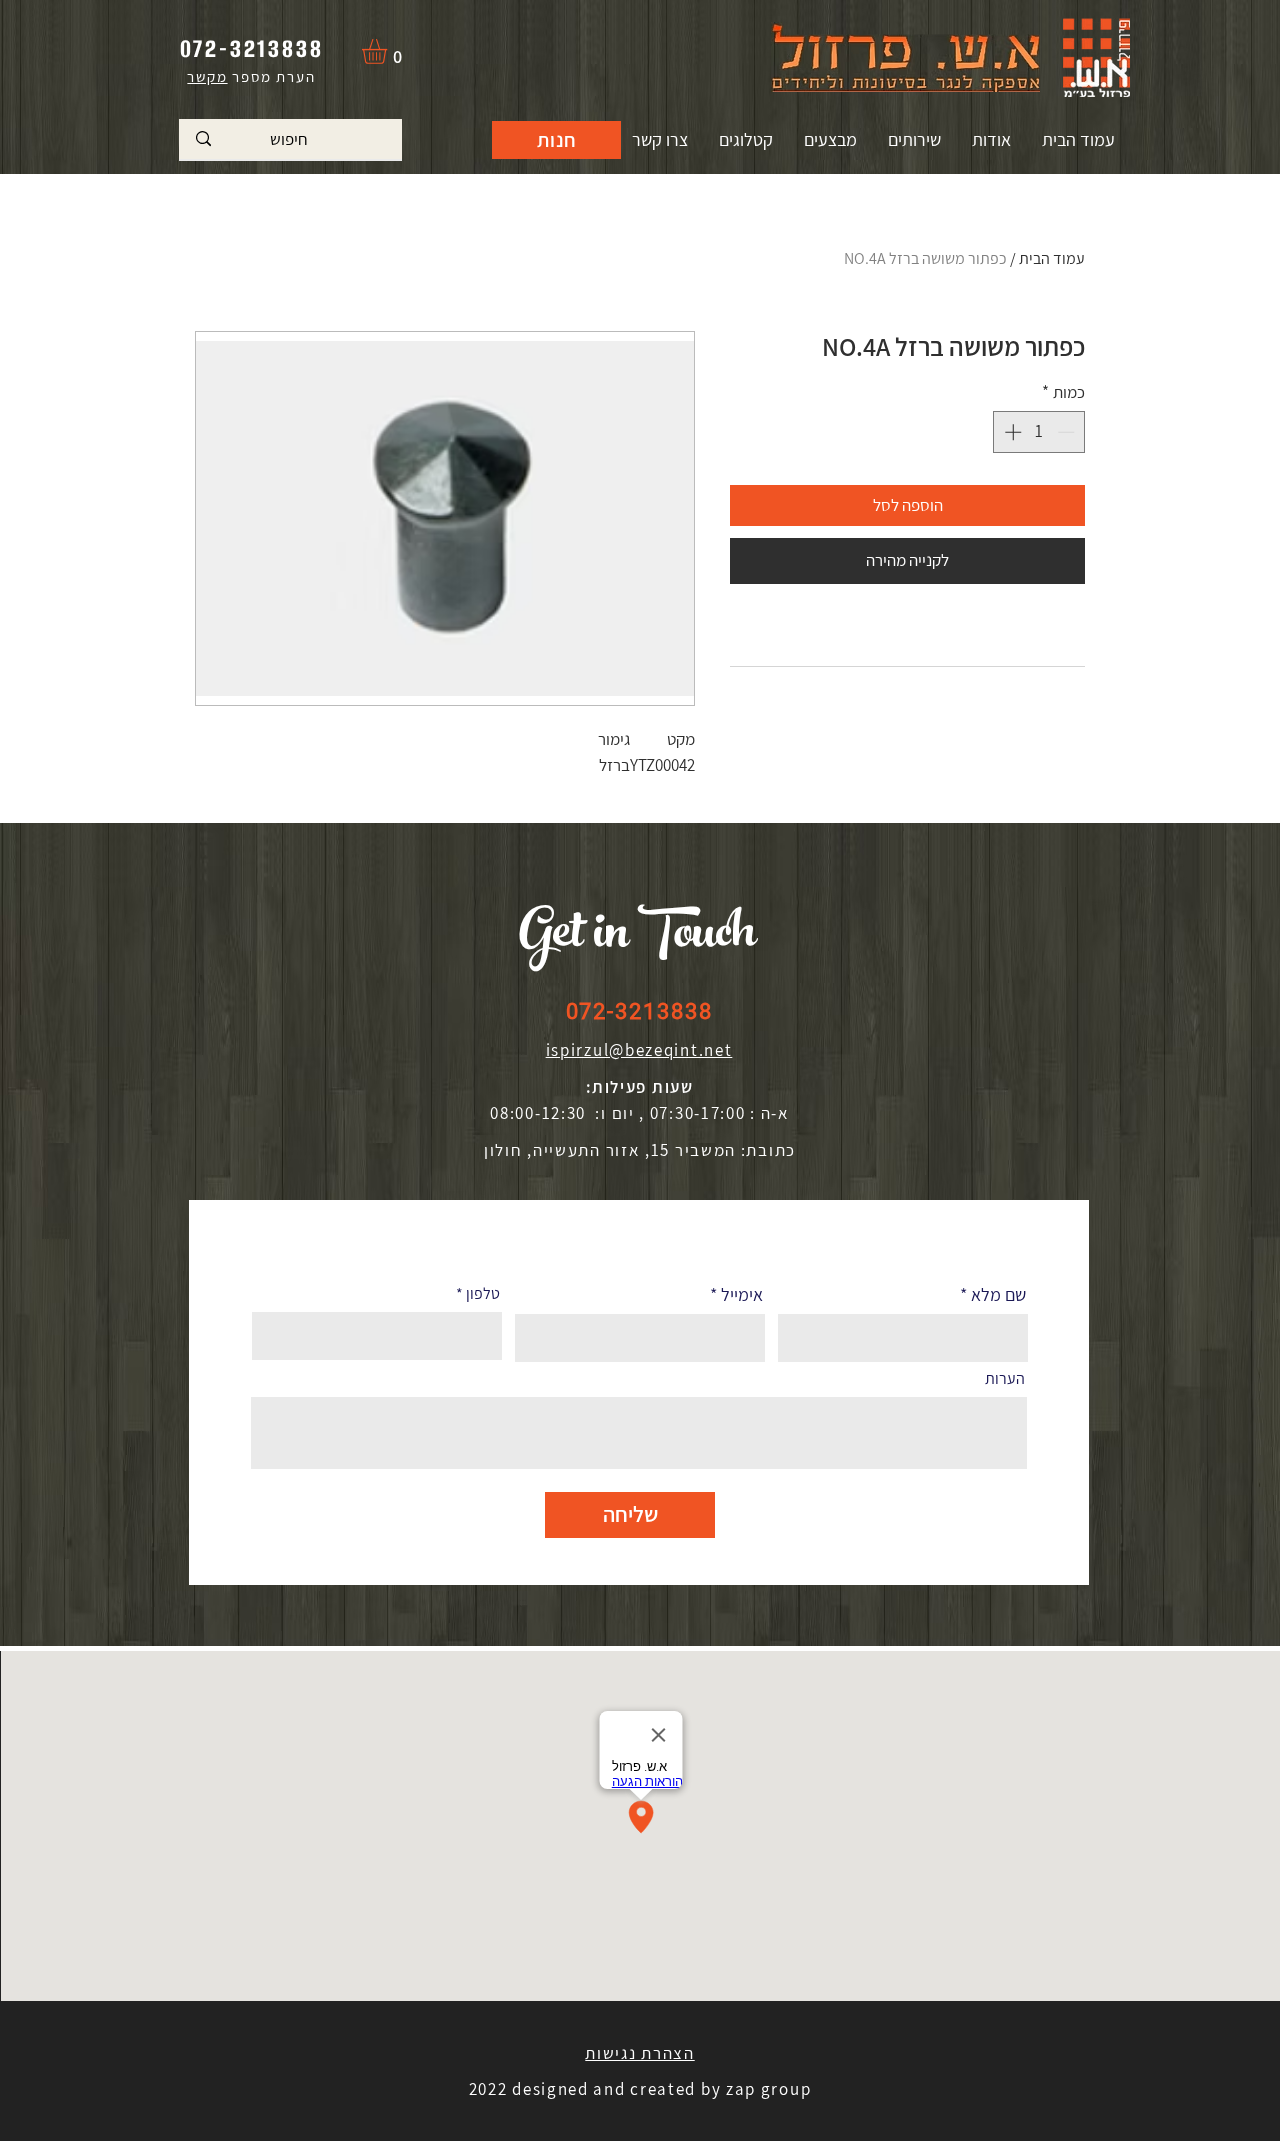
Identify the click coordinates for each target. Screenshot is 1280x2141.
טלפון (483, 1294)
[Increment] (1011, 432)
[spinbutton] (1039, 432)
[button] (389, 51)
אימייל (742, 1295)
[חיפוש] (203, 139)
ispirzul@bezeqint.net (639, 1050)
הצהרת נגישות (639, 2053)
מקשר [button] (207, 76)
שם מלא (998, 1295)
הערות (1005, 1379)
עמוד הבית (1052, 258)
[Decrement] (1068, 432)
